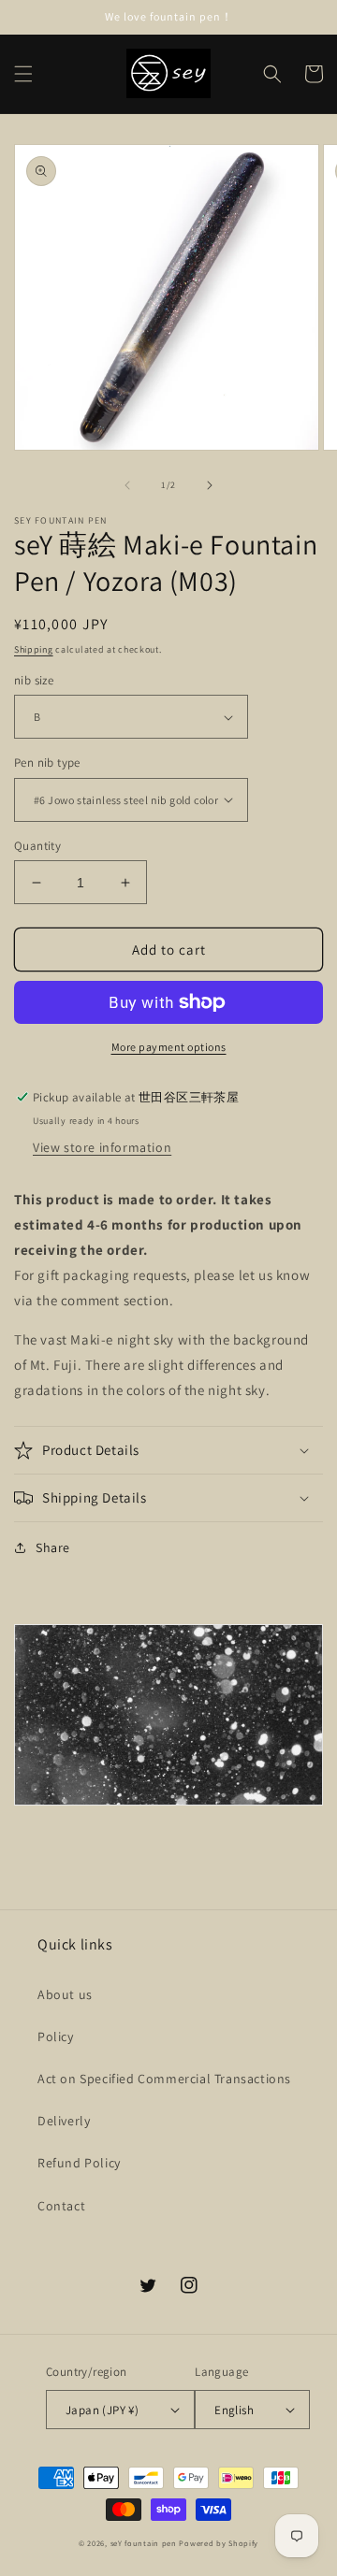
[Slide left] (127, 485)
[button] (23, 74)
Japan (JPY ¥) (102, 2410)
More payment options (169, 1047)
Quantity (37, 846)
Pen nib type (47, 763)
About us (65, 1994)
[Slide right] (210, 485)
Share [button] (53, 1547)
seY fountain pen (145, 2543)
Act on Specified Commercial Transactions (164, 2079)
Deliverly (64, 2121)
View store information (102, 1147)
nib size (34, 680)
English (234, 2410)
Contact (61, 2206)
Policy (56, 2036)
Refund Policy (79, 2163)
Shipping (34, 649)
